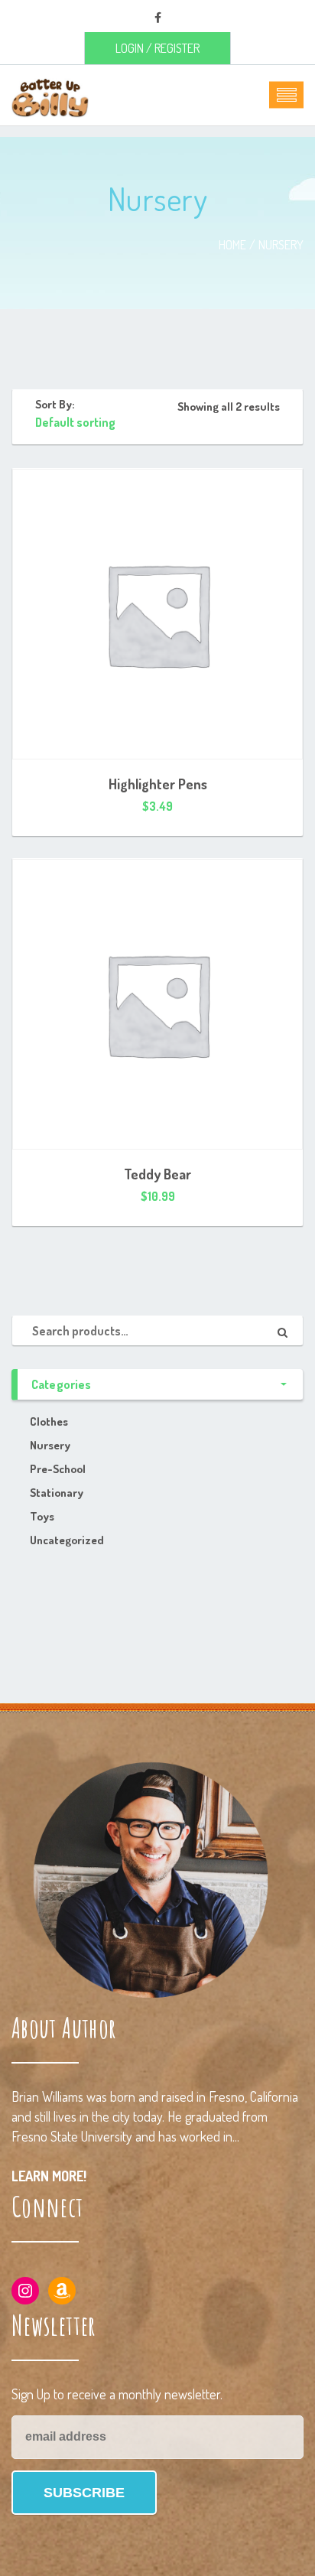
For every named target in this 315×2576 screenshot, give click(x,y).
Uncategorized (67, 1540)
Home (232, 245)
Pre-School (58, 1469)
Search (288, 1331)
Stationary (57, 1493)
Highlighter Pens (158, 784)
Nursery (281, 245)
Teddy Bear (157, 1174)
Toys (42, 1516)
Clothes (49, 1421)
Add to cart (157, 806)
